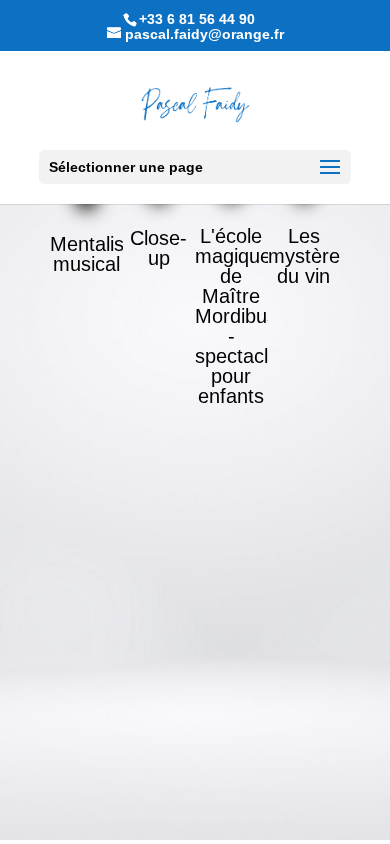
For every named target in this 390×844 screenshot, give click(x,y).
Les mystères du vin (309, 256)
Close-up (158, 248)
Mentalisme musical (101, 254)
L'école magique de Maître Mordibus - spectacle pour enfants (237, 316)
